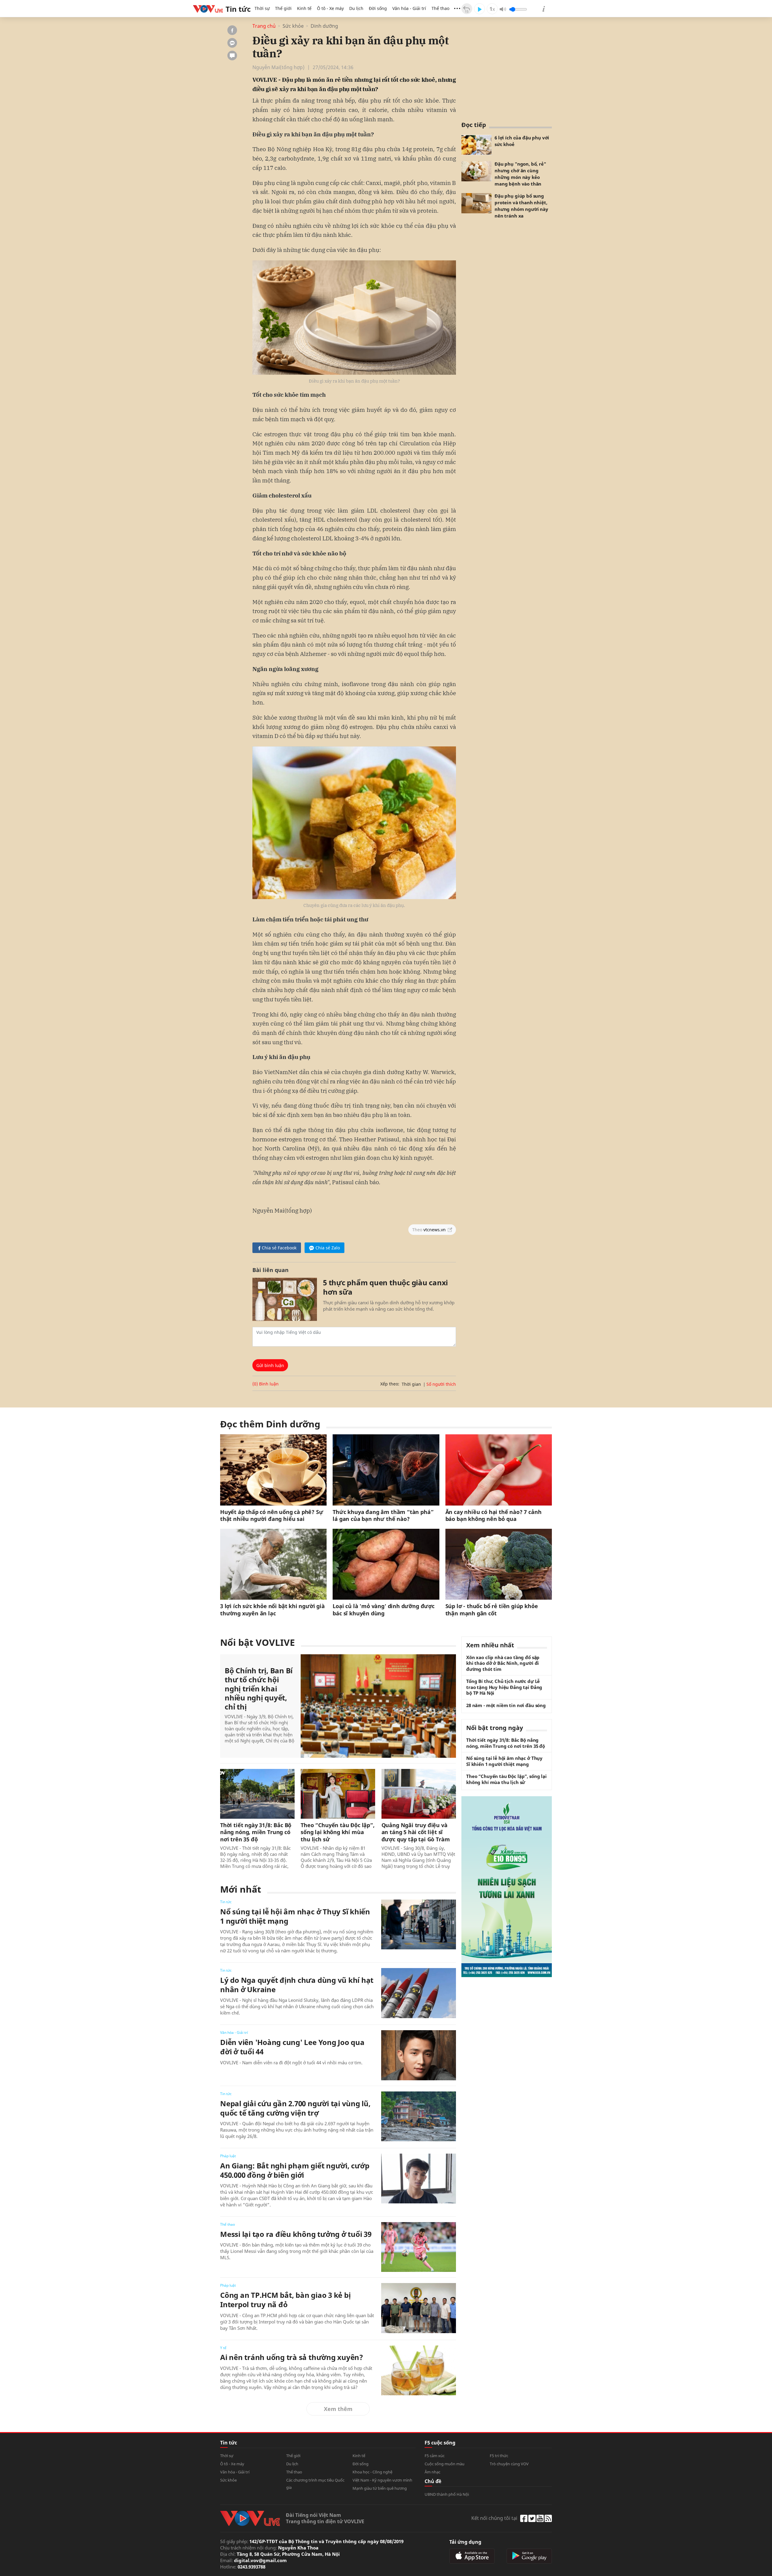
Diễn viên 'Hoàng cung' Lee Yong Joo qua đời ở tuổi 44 (292, 2047)
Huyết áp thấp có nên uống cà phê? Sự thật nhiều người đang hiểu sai (272, 1515)
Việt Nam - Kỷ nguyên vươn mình (382, 2480)
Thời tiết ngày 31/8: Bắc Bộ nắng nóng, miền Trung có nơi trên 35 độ (256, 1832)
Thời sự (262, 8)
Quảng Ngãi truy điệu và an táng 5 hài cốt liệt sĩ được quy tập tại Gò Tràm (416, 1832)
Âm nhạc (432, 2472)
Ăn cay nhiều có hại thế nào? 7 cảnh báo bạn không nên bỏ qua (494, 1515)
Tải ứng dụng (465, 2542)
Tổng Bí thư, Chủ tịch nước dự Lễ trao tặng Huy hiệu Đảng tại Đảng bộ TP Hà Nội (504, 1687)
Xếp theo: (390, 1384)
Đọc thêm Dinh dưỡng (270, 1424)
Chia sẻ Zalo (328, 1248)
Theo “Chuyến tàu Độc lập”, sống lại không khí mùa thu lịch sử (337, 1832)
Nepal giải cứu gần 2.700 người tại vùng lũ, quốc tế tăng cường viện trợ (295, 2108)
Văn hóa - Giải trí (409, 8)
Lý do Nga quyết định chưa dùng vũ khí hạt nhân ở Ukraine (297, 1985)
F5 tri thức (499, 2456)
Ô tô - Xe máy (330, 8)
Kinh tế (304, 8)
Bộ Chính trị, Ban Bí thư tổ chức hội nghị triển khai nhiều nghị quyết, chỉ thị (259, 1689)
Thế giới (283, 8)
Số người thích (441, 1384)
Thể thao (440, 8)
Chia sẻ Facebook (279, 1248)
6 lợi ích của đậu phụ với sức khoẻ (522, 141)
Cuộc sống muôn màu (445, 2464)
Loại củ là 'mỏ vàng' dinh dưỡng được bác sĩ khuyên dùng (384, 1610)
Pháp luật (228, 2156)
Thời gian (411, 1384)
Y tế (223, 2348)
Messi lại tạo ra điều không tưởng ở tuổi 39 (296, 2234)
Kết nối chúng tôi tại (494, 2518)
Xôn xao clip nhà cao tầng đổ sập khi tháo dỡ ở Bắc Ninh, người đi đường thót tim (503, 1663)
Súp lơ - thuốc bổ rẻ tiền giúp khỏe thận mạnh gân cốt (492, 1610)
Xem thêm (338, 2409)
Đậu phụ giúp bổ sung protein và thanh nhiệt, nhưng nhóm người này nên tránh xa (521, 206)
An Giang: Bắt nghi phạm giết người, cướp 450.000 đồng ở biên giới (295, 2170)
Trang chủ (264, 26)
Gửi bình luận (270, 1365)
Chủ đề (433, 2481)
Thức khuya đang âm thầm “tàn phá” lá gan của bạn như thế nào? (383, 1515)
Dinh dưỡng (324, 26)
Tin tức (226, 1902)
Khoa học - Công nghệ (372, 2472)
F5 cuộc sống (440, 2443)
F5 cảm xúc (435, 2456)
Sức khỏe (293, 26)
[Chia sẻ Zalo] (232, 43)
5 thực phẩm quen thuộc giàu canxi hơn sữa (385, 1287)
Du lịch (356, 8)
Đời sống (378, 8)
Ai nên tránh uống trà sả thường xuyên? (292, 2357)
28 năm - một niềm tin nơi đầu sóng (506, 1705)
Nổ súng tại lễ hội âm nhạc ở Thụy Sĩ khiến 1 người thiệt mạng (295, 1916)
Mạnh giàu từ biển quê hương (380, 2488)
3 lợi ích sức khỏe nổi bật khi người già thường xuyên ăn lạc (272, 1610)
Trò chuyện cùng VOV (509, 2464)
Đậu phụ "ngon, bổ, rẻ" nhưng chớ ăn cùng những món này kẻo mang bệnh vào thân (520, 174)
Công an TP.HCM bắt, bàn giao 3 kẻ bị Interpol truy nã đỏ (285, 2300)
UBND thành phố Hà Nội (447, 2494)
